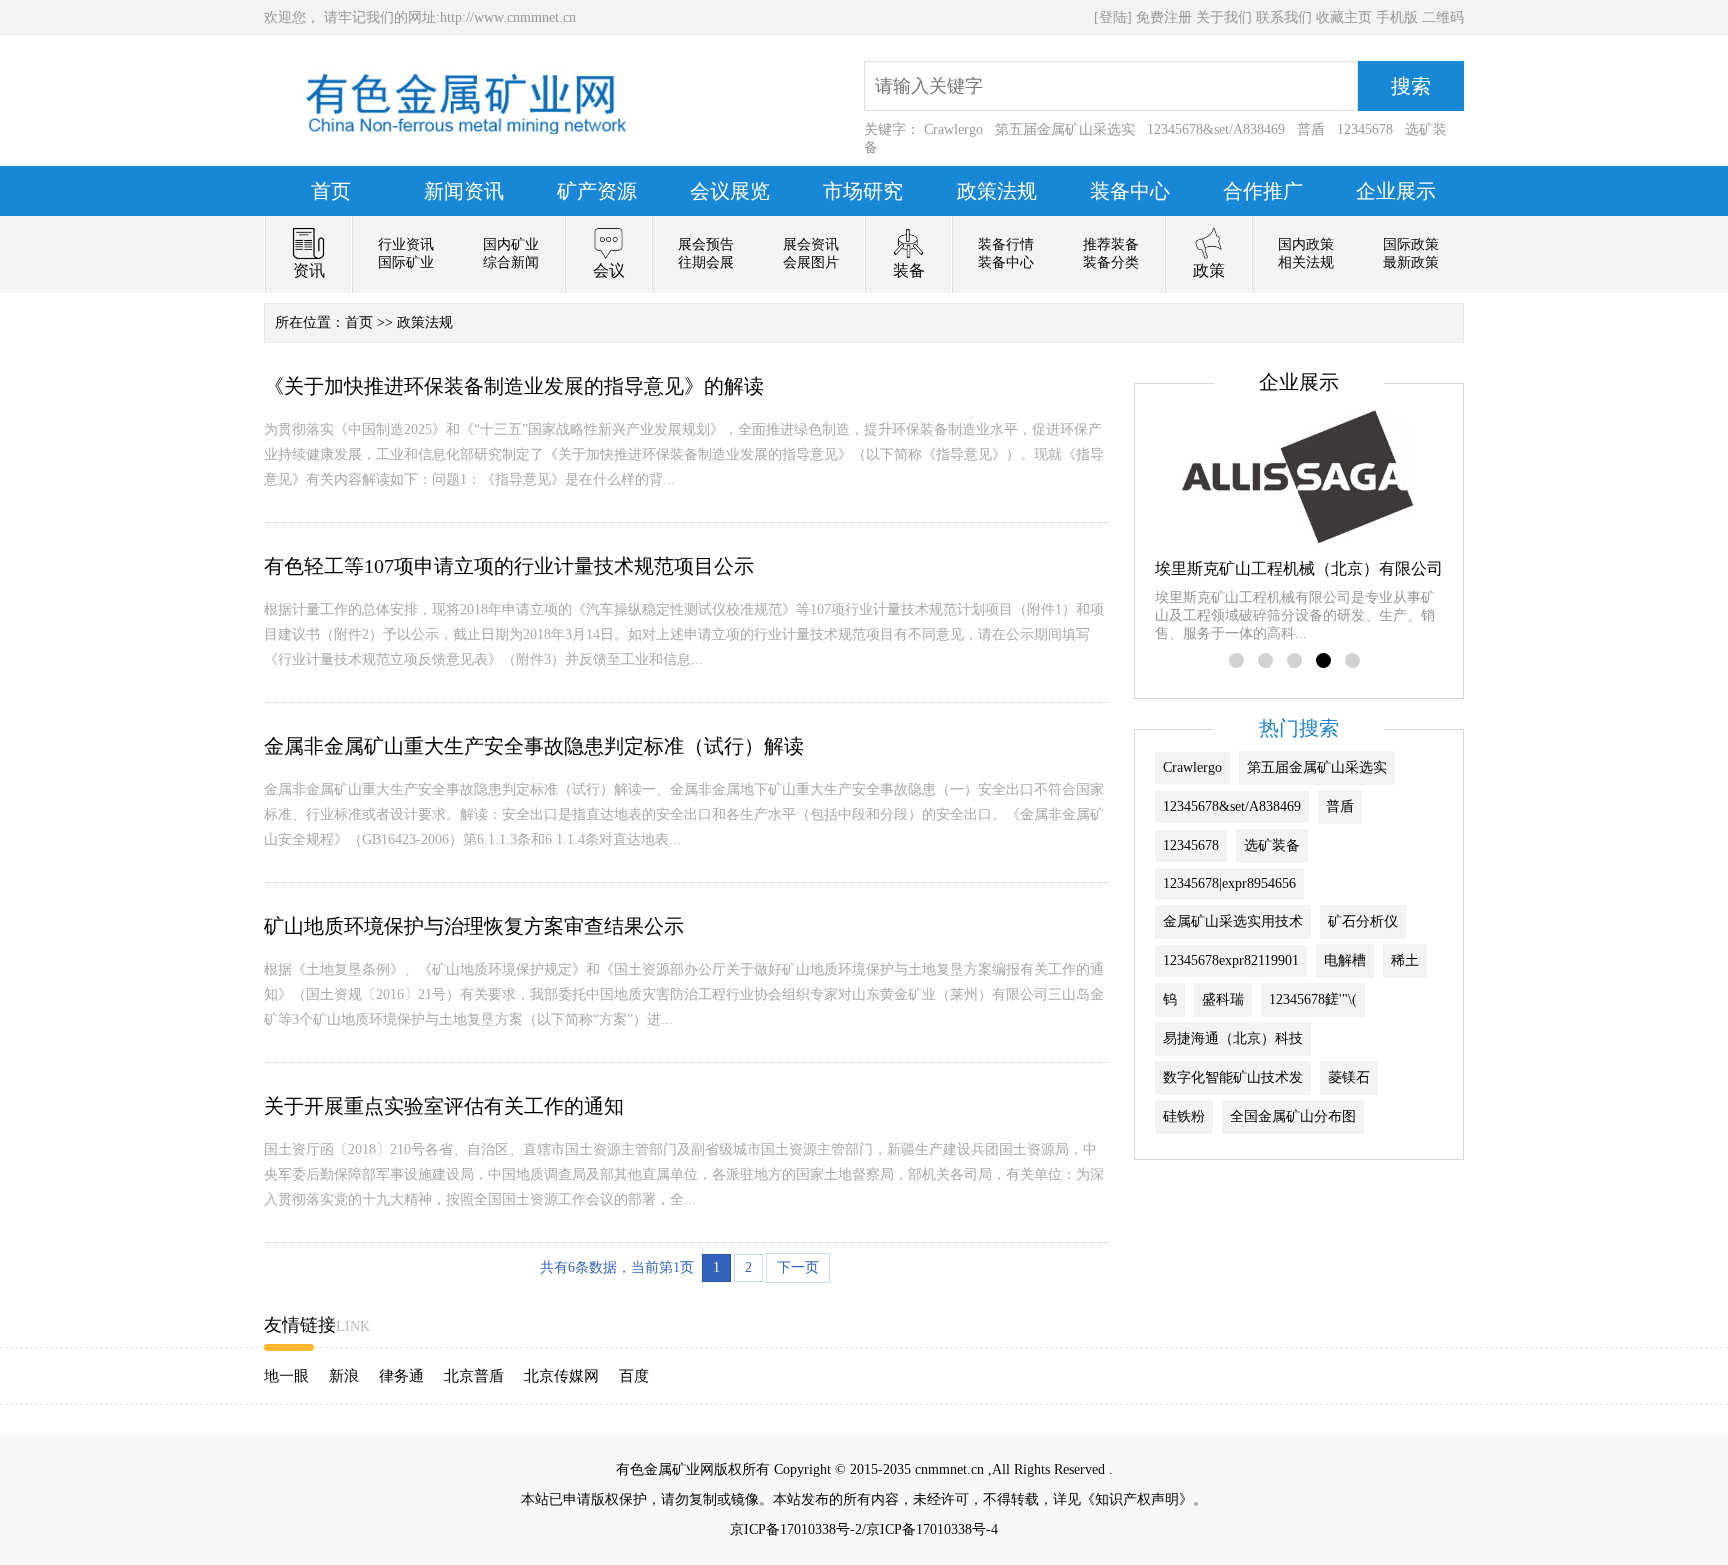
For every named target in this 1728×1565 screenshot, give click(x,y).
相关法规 (1306, 262)
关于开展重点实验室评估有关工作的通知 (444, 1106)
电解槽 (1345, 960)
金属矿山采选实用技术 (1233, 921)
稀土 (1405, 960)
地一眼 (286, 1376)
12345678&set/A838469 (1216, 129)
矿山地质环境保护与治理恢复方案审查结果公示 (474, 926)
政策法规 (997, 191)
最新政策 (1411, 262)
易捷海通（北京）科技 (1233, 1038)
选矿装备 (1272, 845)
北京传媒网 (561, 1376)
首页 (331, 191)
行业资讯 (406, 244)
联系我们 (1284, 17)
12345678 (1365, 129)
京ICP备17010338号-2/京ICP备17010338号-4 (864, 1529)
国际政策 (1411, 244)
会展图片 (811, 262)
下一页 (798, 1267)
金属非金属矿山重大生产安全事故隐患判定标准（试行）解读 (534, 746)
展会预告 (706, 244)
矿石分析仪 (1363, 921)
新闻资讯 (464, 191)
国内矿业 (511, 244)
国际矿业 (406, 262)
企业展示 (1396, 191)
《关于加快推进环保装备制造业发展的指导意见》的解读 (514, 386)
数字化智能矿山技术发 (1233, 1077)
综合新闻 (511, 262)
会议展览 (730, 191)
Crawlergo (953, 129)
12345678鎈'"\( (1313, 999)
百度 (634, 1376)
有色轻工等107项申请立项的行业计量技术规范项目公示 (509, 566)
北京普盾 (474, 1376)
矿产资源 (597, 191)
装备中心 (1130, 191)
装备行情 (1006, 244)
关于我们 (1224, 17)
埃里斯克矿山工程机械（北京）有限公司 (1299, 568)
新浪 (344, 1376)
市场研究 (863, 191)
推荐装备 (1111, 244)
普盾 (1311, 129)
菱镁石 (1349, 1077)
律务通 (401, 1376)
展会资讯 (811, 244)
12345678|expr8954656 (1229, 883)
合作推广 (1263, 191)
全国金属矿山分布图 (1293, 1116)
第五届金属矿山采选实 (1065, 129)
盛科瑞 (1223, 999)
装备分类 (1111, 262)
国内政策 (1306, 244)
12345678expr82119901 (1231, 960)
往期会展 (706, 262)
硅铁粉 (1184, 1116)
